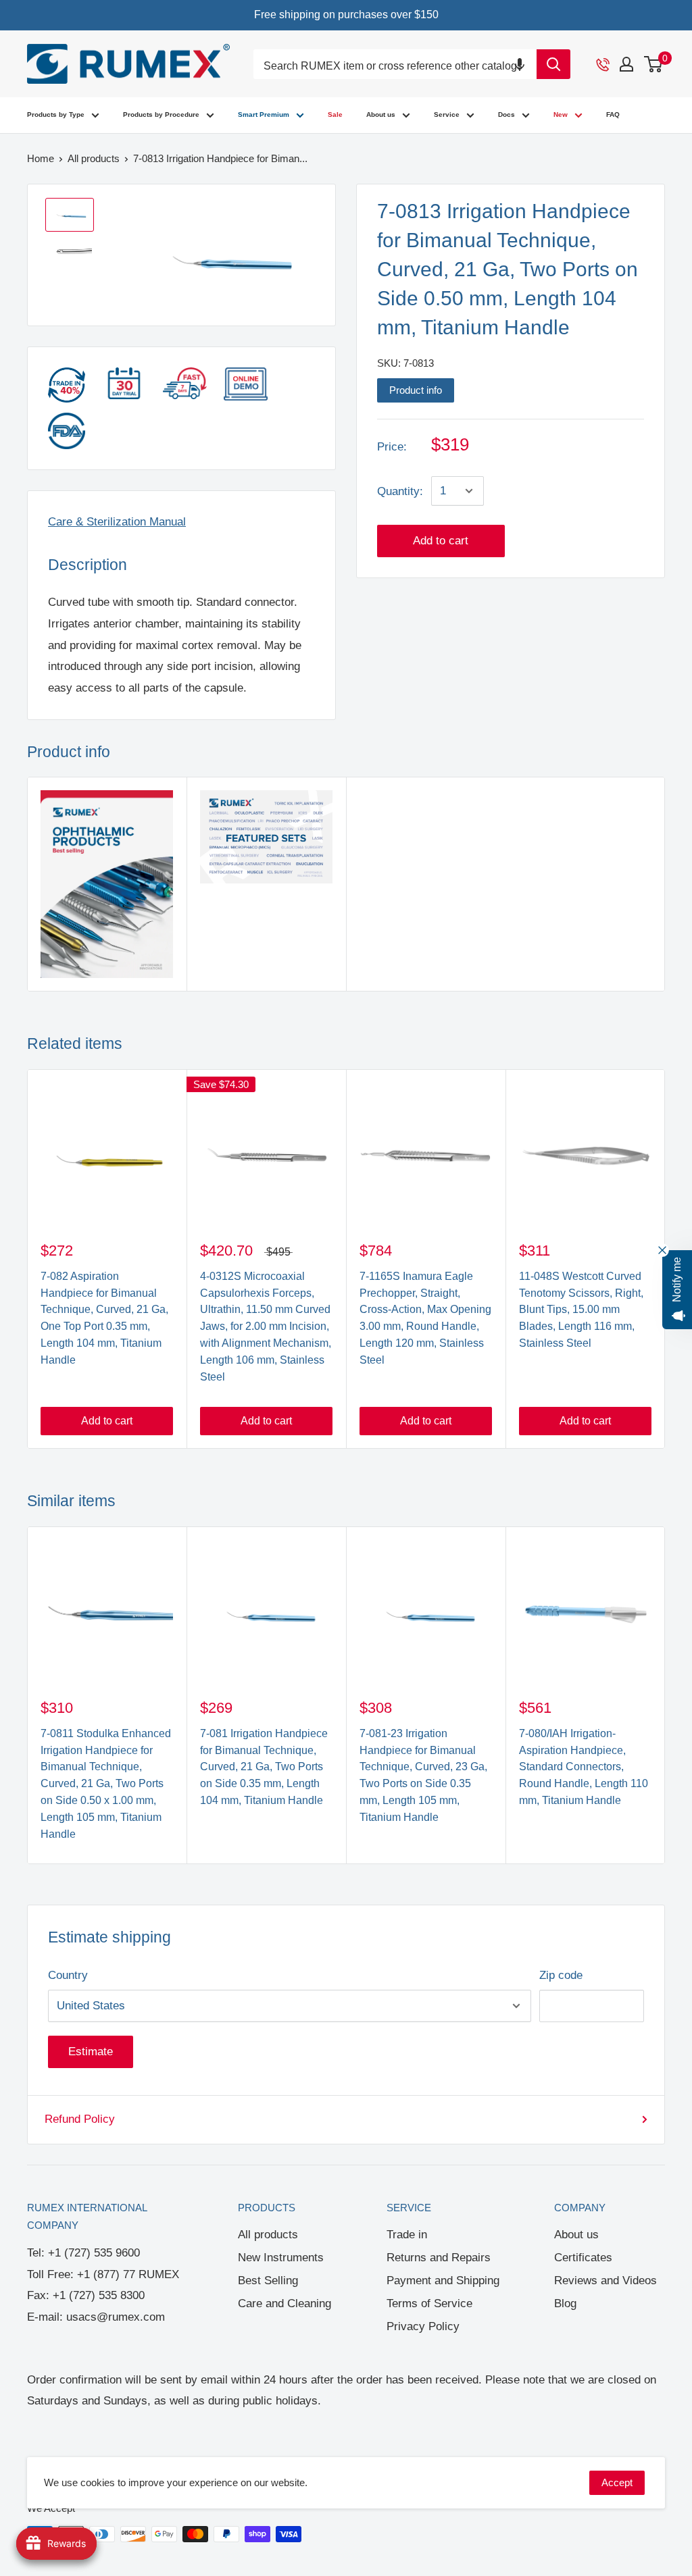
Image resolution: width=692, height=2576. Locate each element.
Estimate (91, 2052)
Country (68, 1975)
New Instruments (281, 2258)
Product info (416, 390)
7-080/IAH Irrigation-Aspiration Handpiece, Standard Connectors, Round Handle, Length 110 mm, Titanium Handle (584, 1767)
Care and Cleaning (285, 2303)
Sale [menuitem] (335, 114)
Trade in (407, 2235)
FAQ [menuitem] (613, 114)
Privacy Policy (423, 2326)
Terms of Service (429, 2303)
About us (576, 2235)
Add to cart (441, 541)
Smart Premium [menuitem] (264, 114)
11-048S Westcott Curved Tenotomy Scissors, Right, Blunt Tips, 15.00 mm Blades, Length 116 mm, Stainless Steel (581, 1310)
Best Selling (268, 2281)
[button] (520, 64)
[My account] (626, 64)
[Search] (553, 64)
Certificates (583, 2258)
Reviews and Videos (605, 2281)
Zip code (561, 1975)
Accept (617, 2482)
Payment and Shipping (443, 2281)
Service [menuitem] (447, 114)
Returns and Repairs (439, 2258)
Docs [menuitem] (506, 114)
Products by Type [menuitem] (56, 114)
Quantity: (400, 491)
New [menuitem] (561, 114)
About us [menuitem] (381, 114)
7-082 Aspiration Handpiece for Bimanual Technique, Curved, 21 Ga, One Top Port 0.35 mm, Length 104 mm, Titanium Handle (104, 1318)
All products (268, 2235)
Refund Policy (80, 2119)
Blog (565, 2303)
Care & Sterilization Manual (117, 522)
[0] (654, 64)
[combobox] (395, 67)
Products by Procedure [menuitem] (161, 114)
